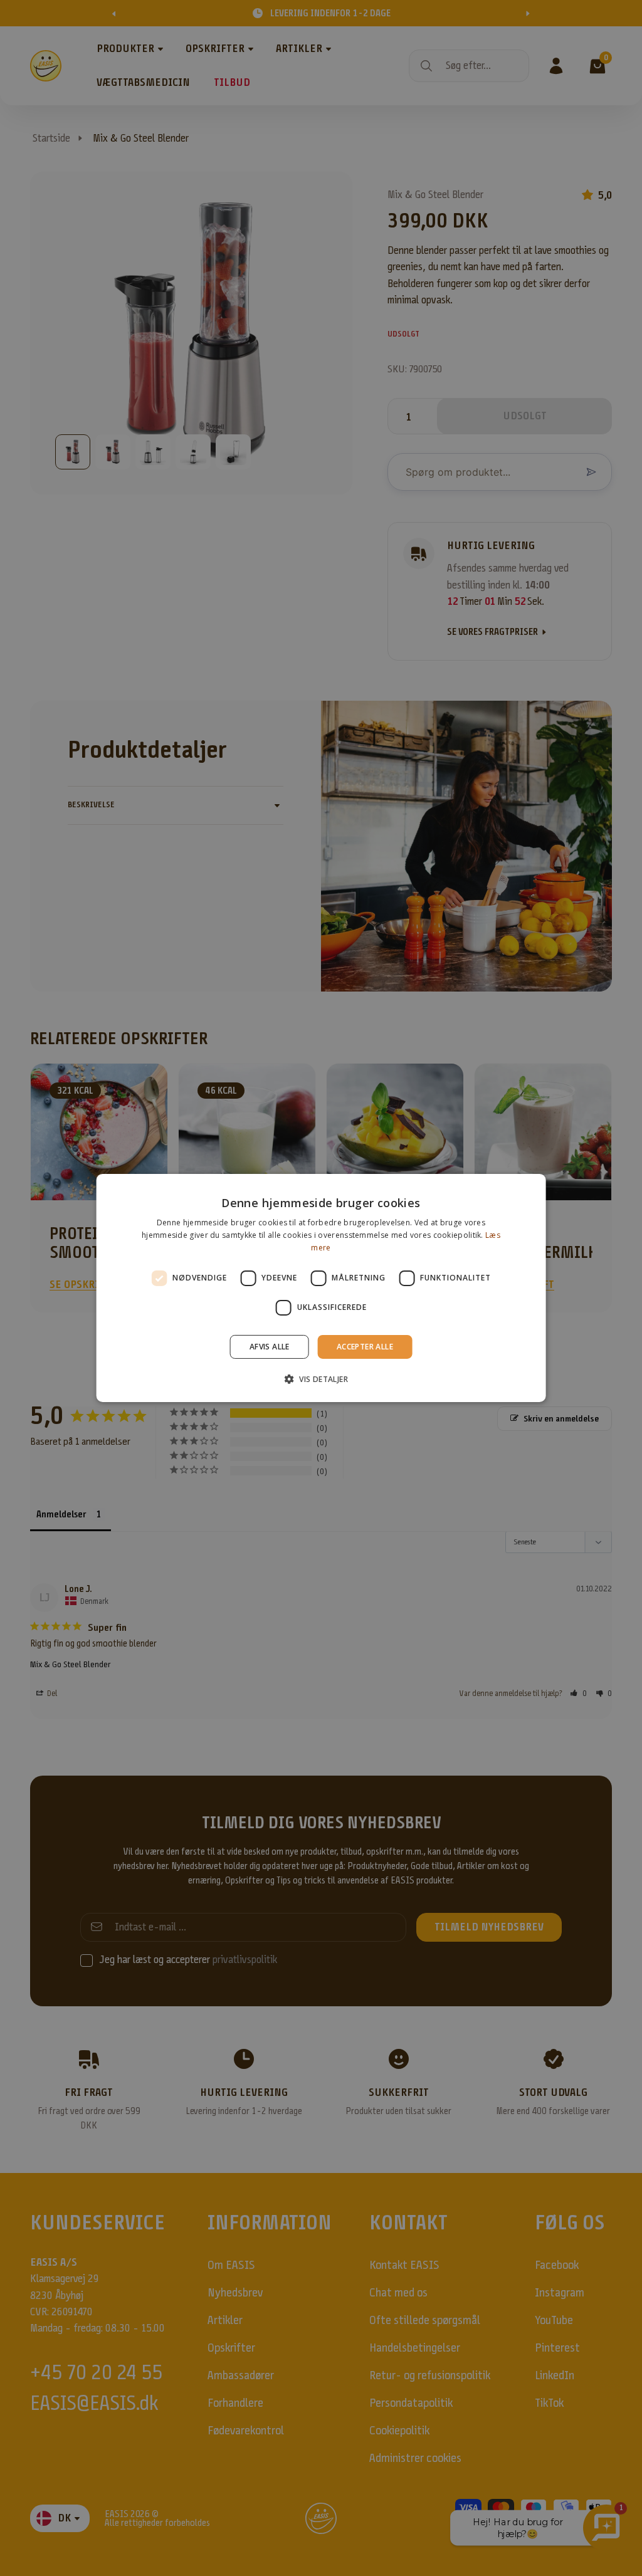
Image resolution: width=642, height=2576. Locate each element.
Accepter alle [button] (365, 1347)
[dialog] (321, 1288)
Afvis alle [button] (270, 1347)
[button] (321, 1379)
